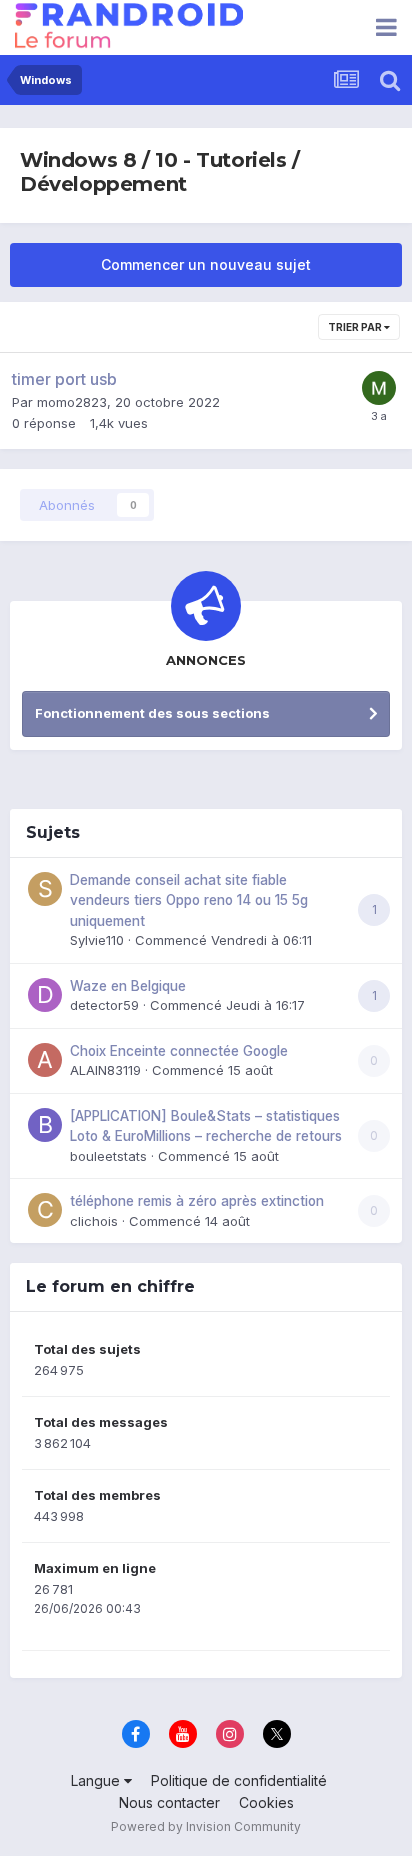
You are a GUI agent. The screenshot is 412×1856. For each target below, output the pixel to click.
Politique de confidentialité (239, 1780)
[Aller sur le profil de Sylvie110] (45, 889)
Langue (97, 1780)
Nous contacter (169, 1802)
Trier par (356, 327)
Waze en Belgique (128, 986)
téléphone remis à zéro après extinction (197, 1201)
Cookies (266, 1802)
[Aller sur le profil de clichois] (45, 1210)
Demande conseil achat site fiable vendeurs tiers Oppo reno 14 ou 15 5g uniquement (189, 900)
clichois (94, 1221)
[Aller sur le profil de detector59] (45, 995)
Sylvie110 (97, 940)
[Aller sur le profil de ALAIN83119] (45, 1060)
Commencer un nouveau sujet (206, 264)
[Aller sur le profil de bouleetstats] (45, 1125)
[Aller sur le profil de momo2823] (379, 388)
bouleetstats (108, 1156)
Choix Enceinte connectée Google (179, 1051)
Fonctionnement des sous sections (152, 713)
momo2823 (72, 402)
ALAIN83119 (105, 1070)
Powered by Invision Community (206, 1826)
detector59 (104, 1005)
